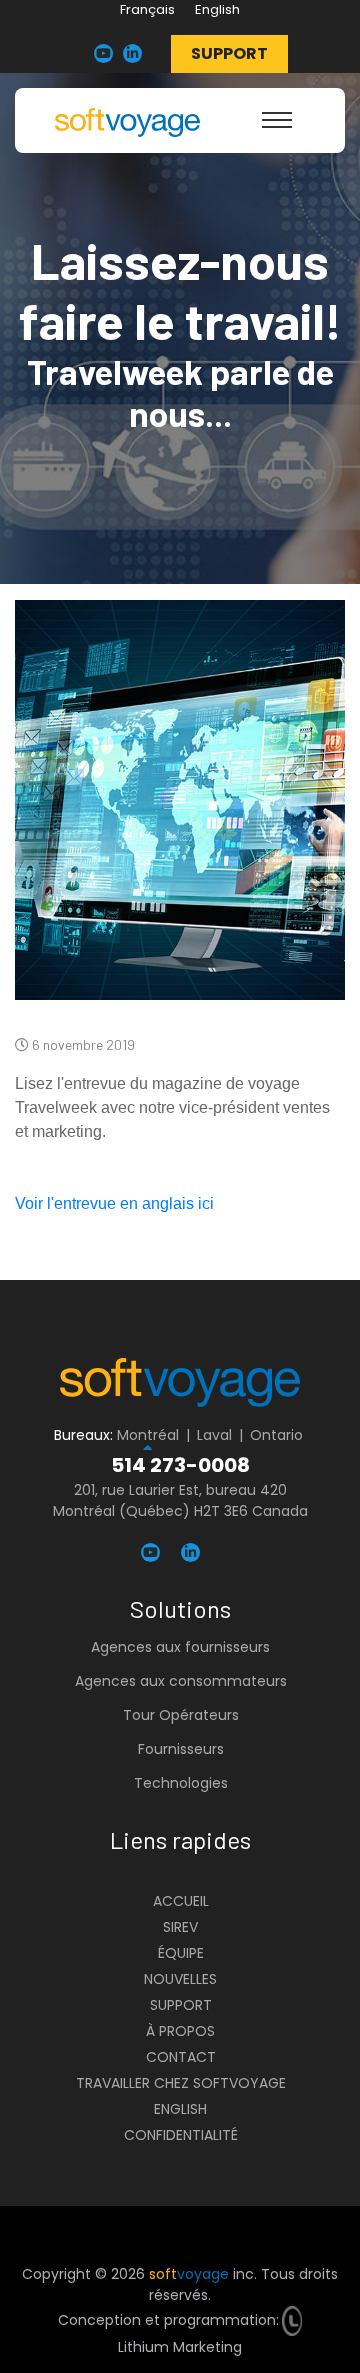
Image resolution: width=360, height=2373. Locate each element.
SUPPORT (181, 2005)
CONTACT (181, 2057)
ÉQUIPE (181, 1953)
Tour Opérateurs (181, 1715)
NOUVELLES (180, 1979)
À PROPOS (180, 2031)
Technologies (181, 1783)
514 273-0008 (180, 1465)
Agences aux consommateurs (181, 1681)
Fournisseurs (181, 1749)
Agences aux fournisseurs (180, 1647)
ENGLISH (180, 2109)
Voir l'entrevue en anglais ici (114, 1203)
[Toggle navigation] (277, 120)
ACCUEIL (181, 1901)
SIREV (180, 1927)
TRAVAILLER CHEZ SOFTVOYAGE (181, 2083)
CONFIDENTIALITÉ (181, 2135)
